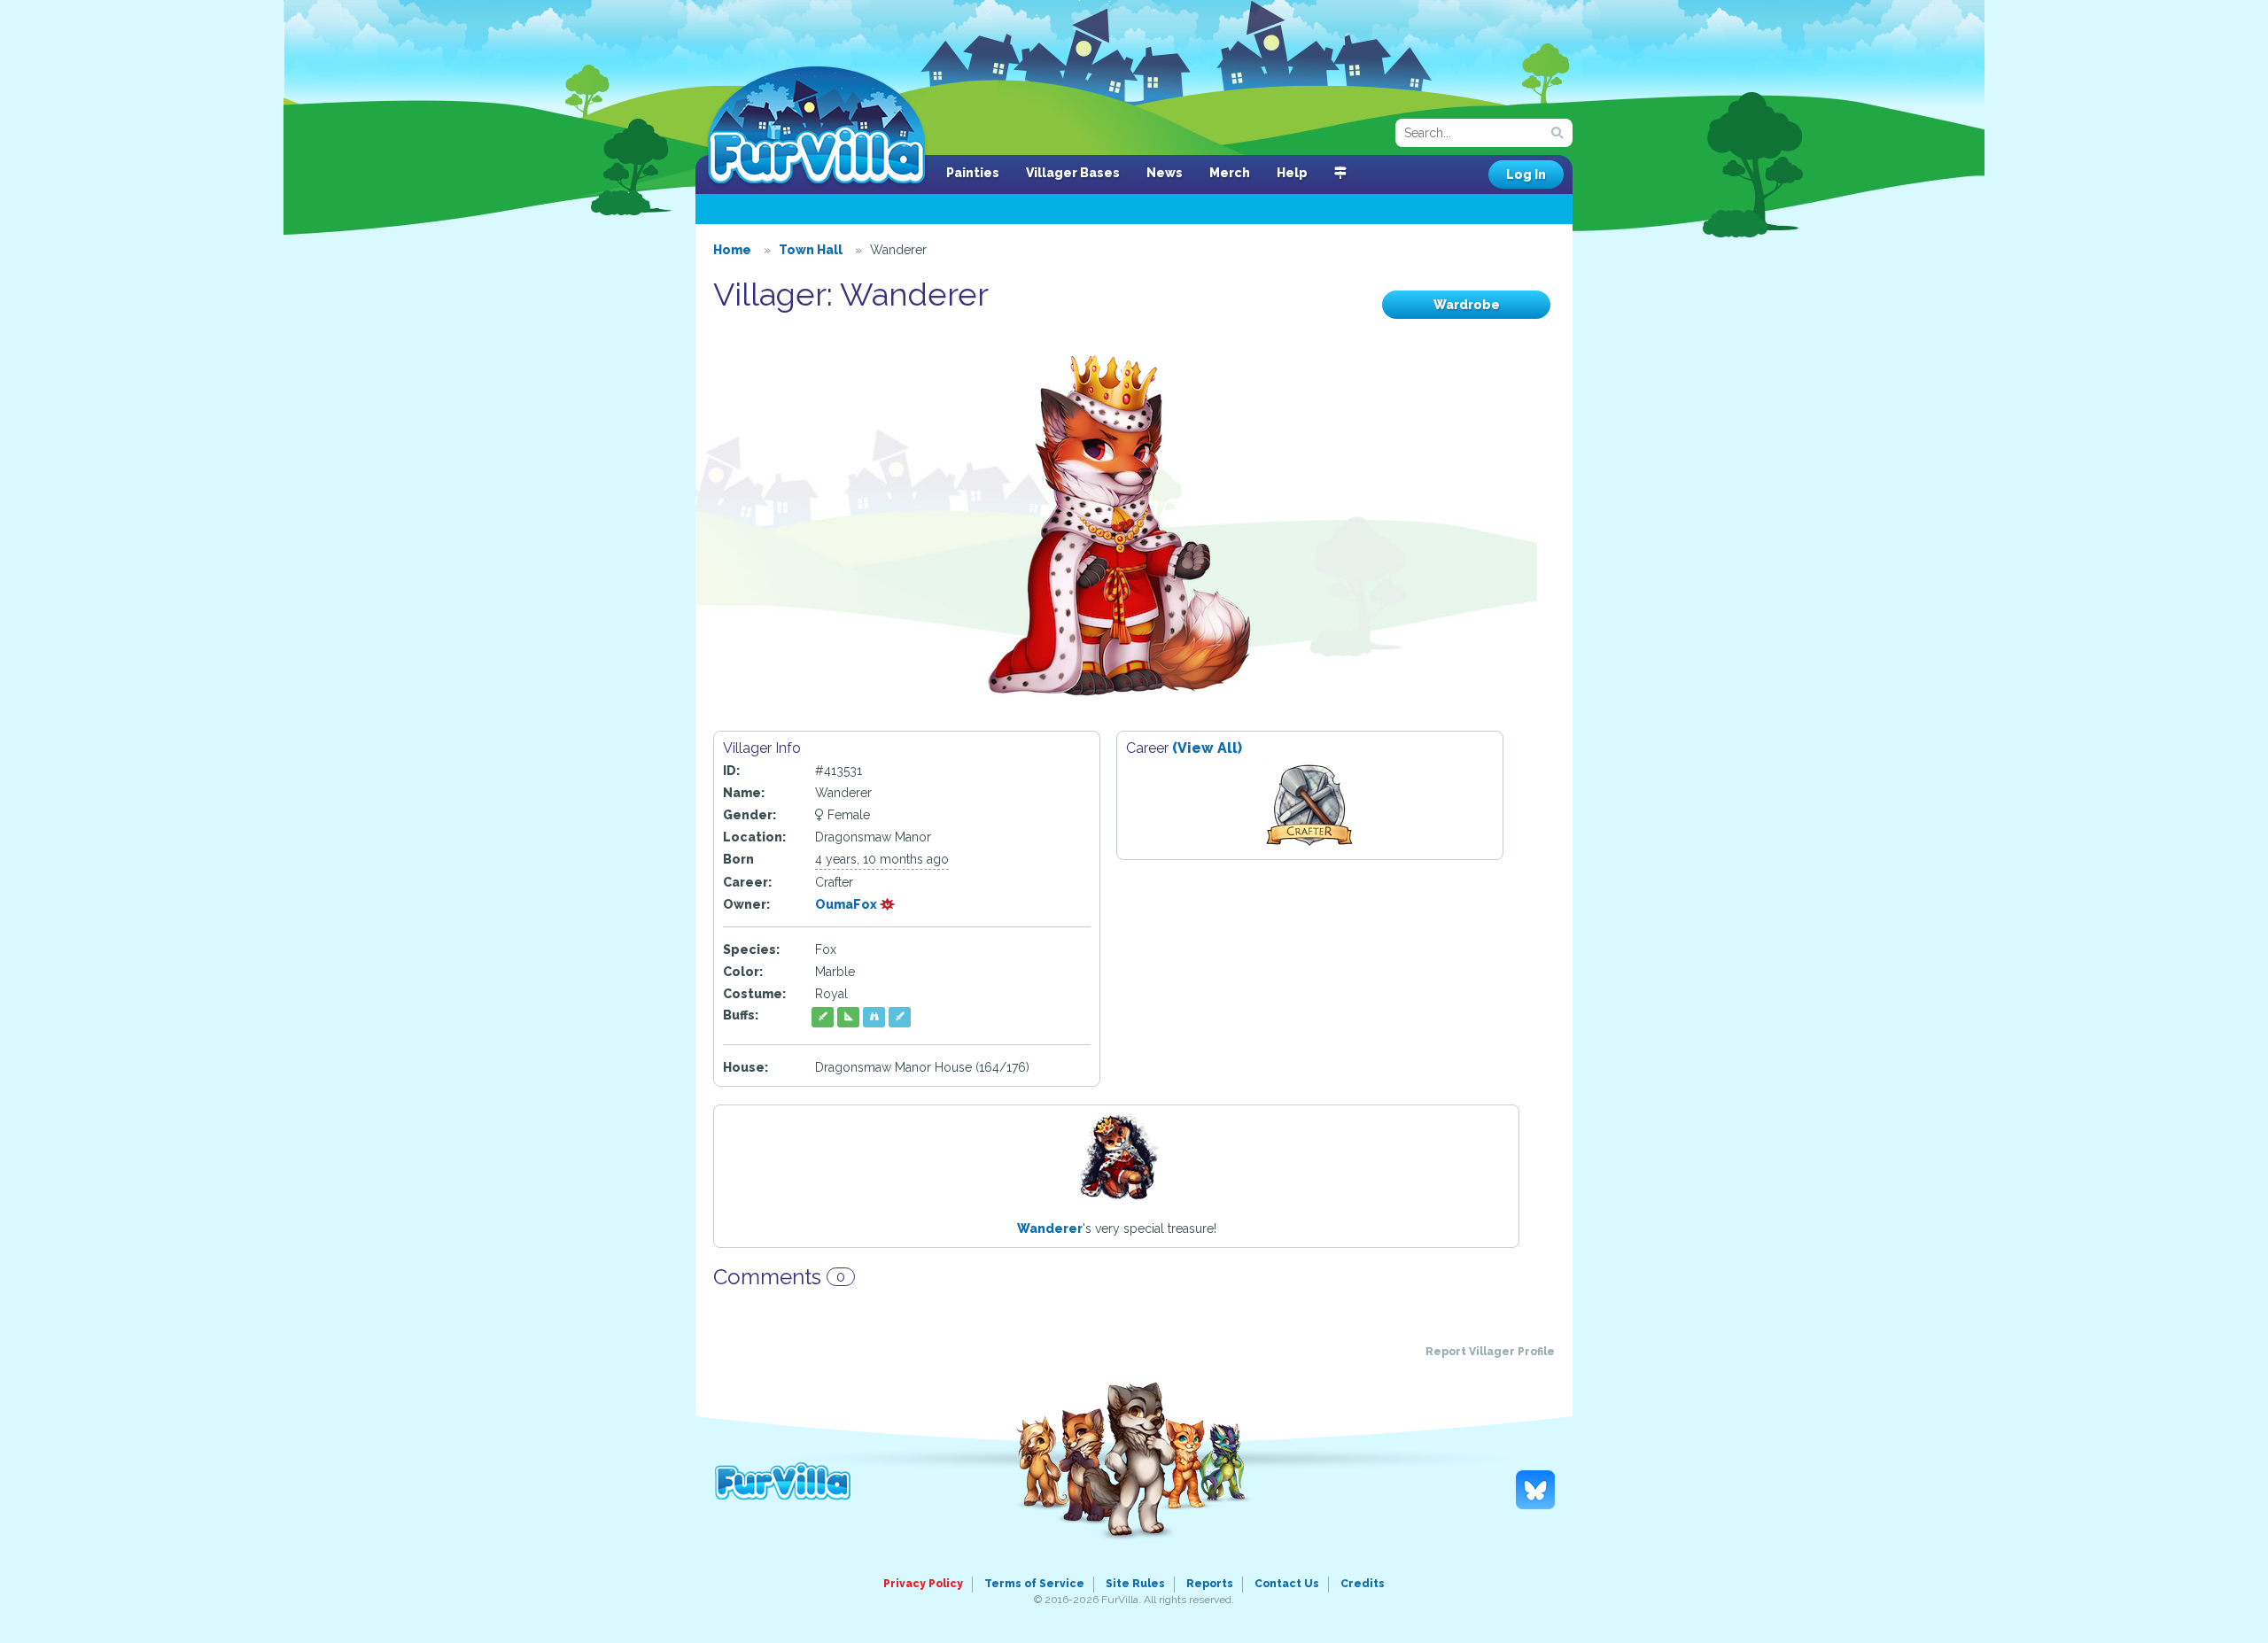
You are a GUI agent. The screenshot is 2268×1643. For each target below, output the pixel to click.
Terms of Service (1034, 1584)
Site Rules (1135, 1584)
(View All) (1207, 748)
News (1165, 173)
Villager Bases (1073, 173)
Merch (1230, 173)
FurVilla (816, 127)
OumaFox (847, 904)
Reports (1210, 1584)
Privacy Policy (923, 1584)
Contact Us (1287, 1584)
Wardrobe (1467, 305)
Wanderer (1050, 1228)
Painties (973, 173)
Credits (1363, 1584)
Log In (1526, 174)
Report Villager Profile (1490, 1352)
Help (1292, 173)
